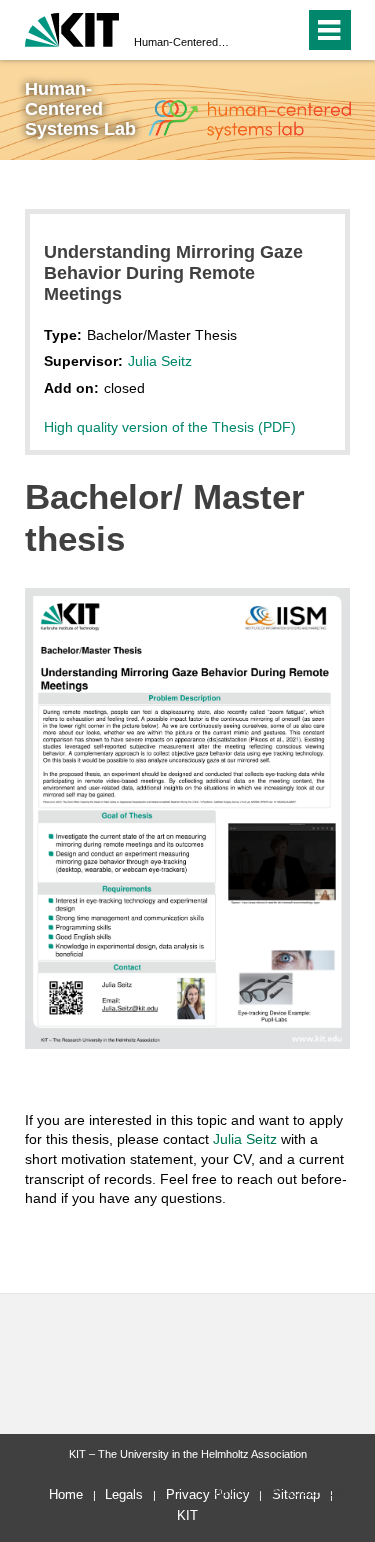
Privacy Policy (208, 1494)
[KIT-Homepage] (72, 27)
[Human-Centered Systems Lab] (249, 120)
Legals (124, 1494)
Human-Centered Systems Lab (181, 42)
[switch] (285, 30)
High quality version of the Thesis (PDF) (170, 427)
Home (66, 1494)
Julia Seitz (160, 361)
